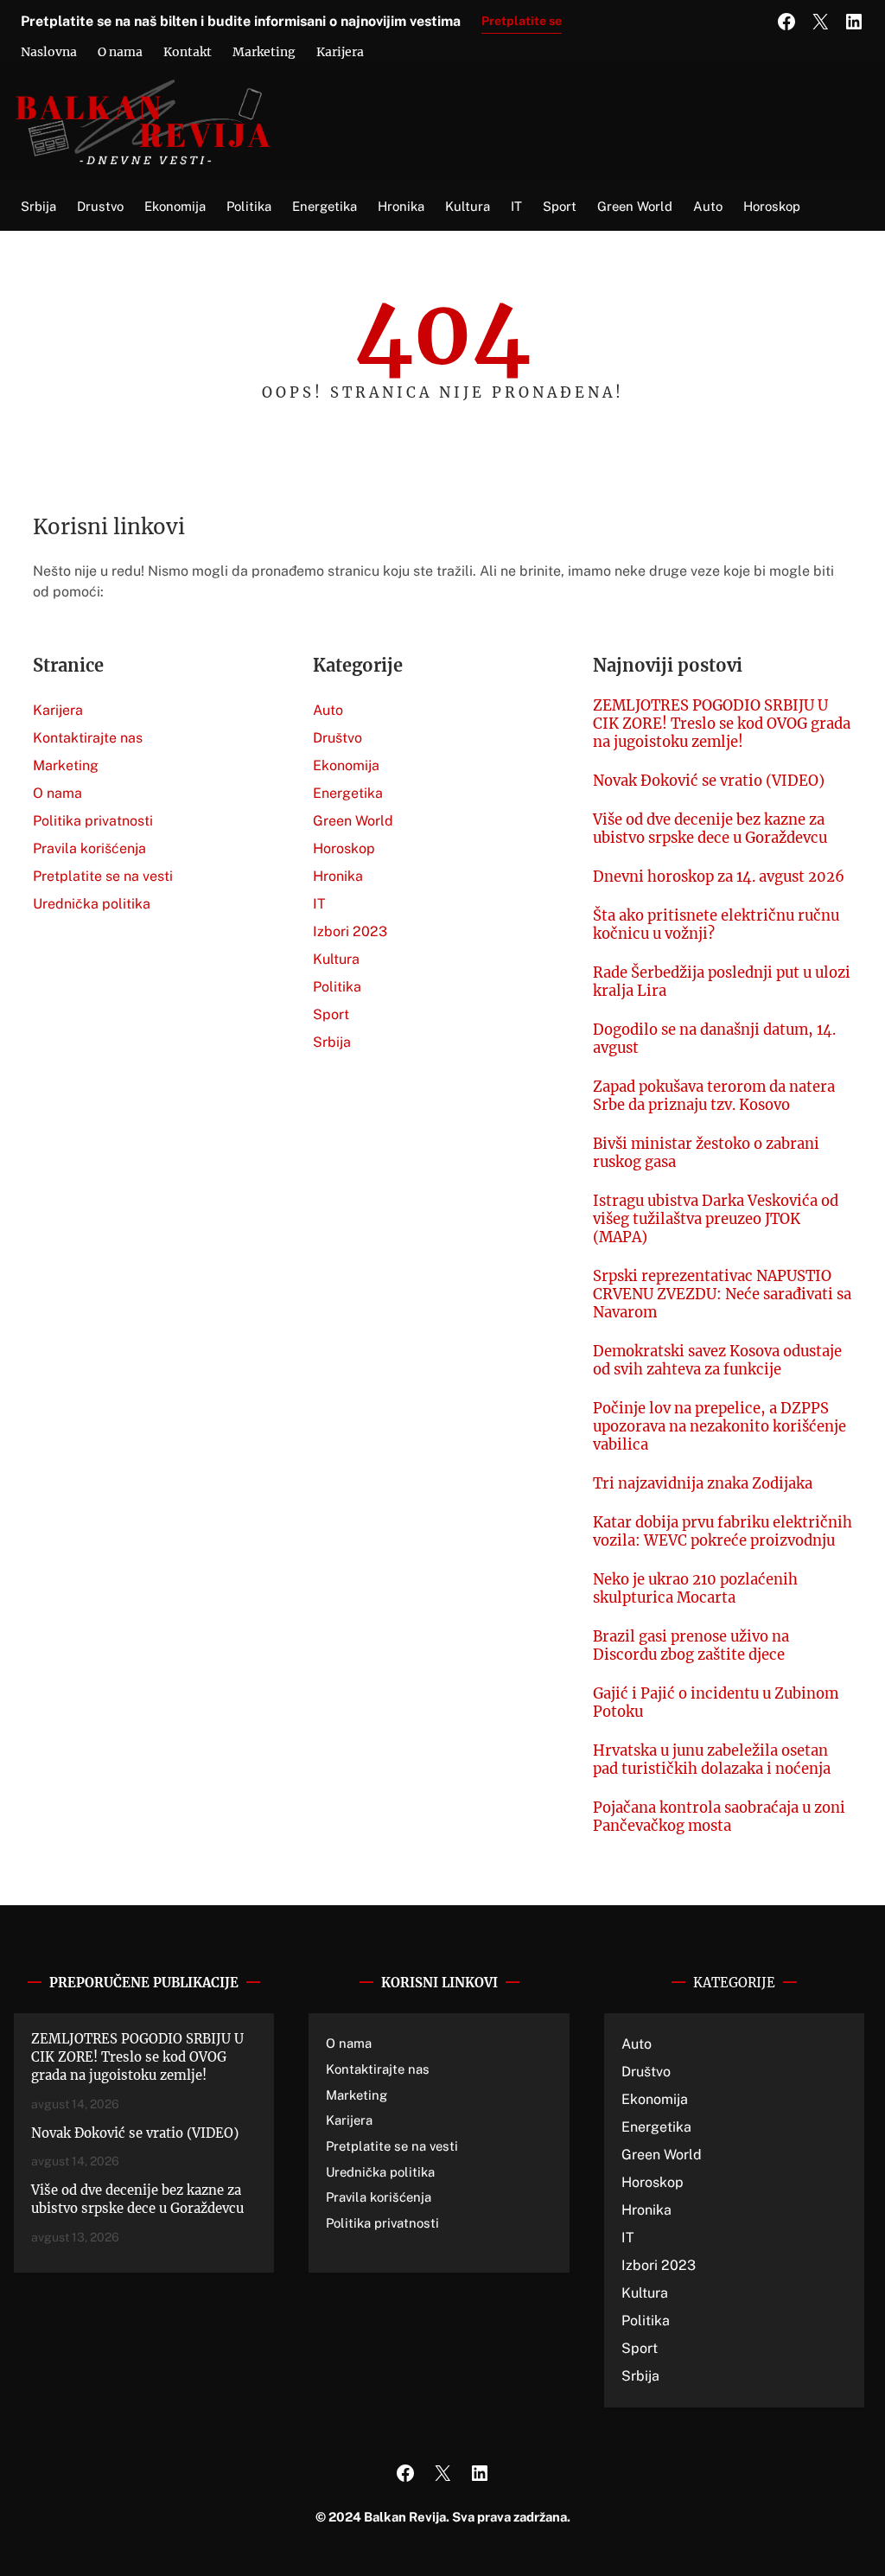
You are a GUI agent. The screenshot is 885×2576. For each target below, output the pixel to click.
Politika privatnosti (93, 821)
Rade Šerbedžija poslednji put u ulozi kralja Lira (722, 982)
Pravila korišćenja (89, 848)
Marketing (264, 52)
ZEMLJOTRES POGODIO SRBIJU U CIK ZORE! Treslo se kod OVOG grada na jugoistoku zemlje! (722, 724)
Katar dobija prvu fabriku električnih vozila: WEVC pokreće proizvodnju (723, 1532)
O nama (120, 52)
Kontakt (188, 52)
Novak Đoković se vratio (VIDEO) (709, 781)
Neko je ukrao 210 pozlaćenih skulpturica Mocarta (695, 1589)
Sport (331, 1014)
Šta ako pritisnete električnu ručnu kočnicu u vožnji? (716, 925)
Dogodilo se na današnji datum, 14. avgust (714, 1039)
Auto (328, 710)
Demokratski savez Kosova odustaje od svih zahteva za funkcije (717, 1361)
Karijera (340, 52)
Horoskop (344, 848)
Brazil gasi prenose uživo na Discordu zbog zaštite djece (691, 1646)
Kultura (336, 959)
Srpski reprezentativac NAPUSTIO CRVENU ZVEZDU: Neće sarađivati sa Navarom (722, 1294)
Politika (337, 987)
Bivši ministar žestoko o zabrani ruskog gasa (706, 1153)
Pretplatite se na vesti (103, 876)
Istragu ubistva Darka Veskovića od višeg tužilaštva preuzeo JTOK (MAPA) (716, 1219)
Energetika (348, 793)
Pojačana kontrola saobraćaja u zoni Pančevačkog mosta (719, 1817)
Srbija (332, 1042)
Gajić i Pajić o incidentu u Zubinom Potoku (716, 1703)
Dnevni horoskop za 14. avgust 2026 (719, 877)
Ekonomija (346, 765)
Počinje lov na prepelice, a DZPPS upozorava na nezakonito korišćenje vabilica (719, 1427)
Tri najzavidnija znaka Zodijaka (703, 1484)
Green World (353, 821)
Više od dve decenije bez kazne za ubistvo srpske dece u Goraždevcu (710, 829)
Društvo (337, 738)
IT (319, 904)
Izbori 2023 (350, 931)
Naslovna (49, 52)
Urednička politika (92, 904)
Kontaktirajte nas (88, 738)
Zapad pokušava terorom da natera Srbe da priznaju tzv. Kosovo (714, 1096)
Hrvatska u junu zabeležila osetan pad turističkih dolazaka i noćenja (712, 1760)
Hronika (338, 876)
